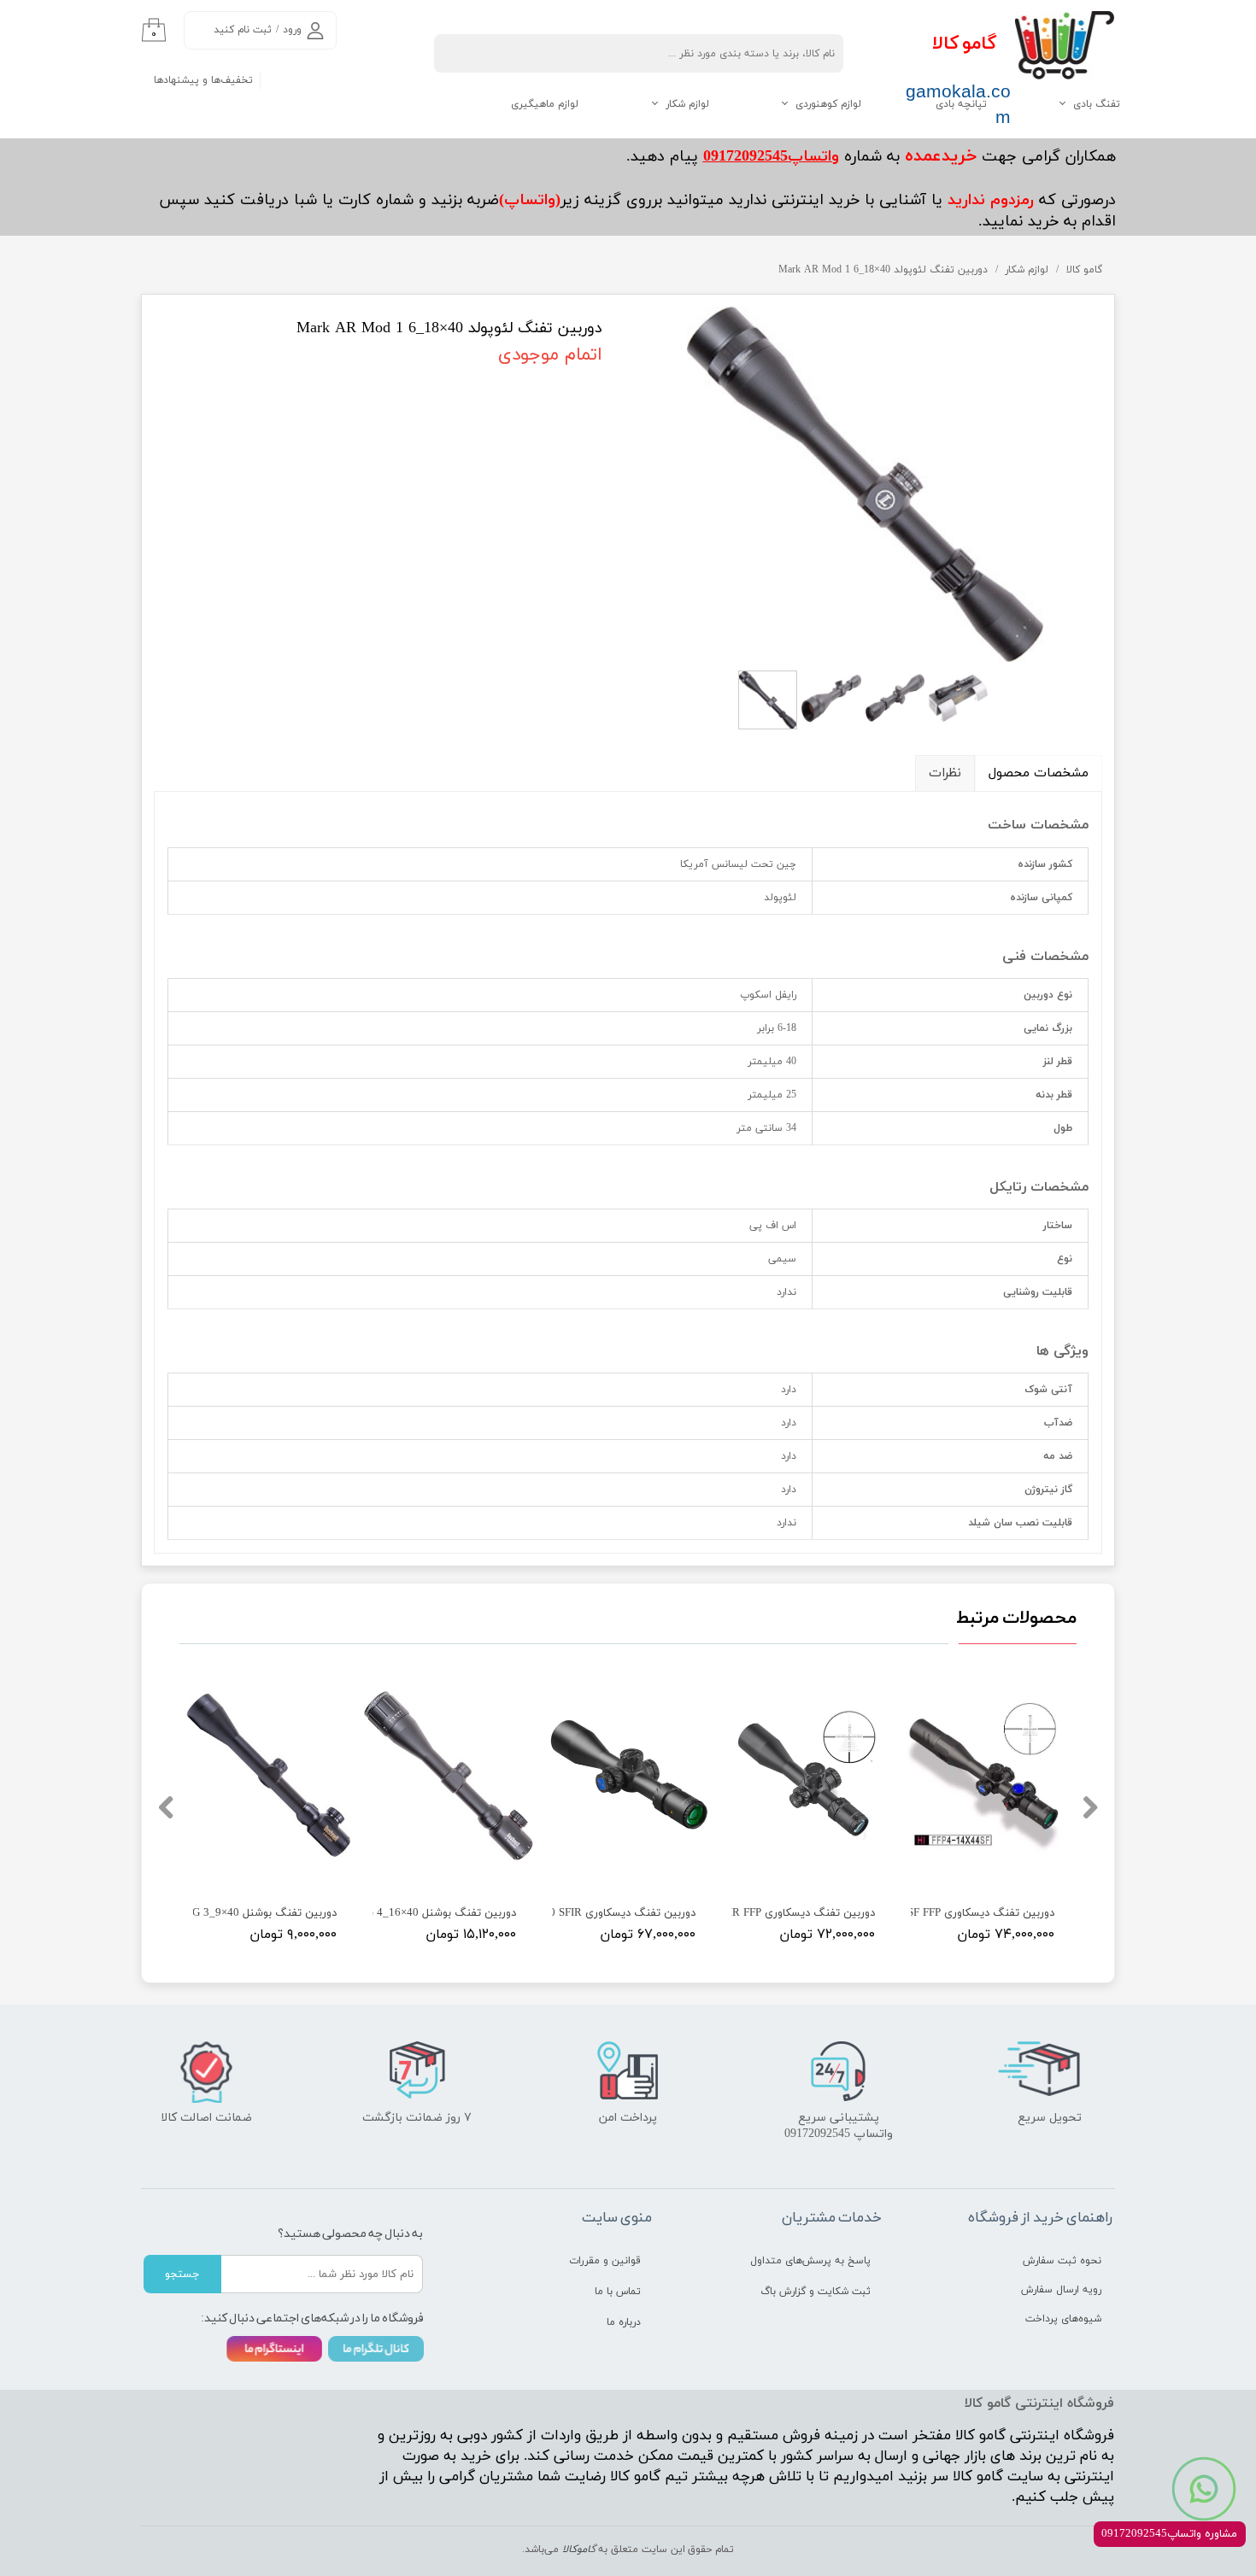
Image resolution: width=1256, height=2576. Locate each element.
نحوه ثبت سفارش (1062, 2261)
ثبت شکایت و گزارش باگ (816, 2292)
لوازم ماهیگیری (545, 104)
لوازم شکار (687, 104)
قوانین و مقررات (605, 2261)
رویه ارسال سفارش (1061, 2290)
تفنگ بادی (1097, 104)
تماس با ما (618, 2292)
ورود (292, 30)
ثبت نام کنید (243, 30)
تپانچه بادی (961, 104)
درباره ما (624, 2322)
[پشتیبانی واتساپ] (1204, 2489)
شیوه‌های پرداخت (1063, 2319)
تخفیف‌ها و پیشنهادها (203, 80)
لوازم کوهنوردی (828, 104)
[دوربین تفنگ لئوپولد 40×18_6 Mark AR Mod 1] (865, 484)
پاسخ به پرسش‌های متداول (810, 2261)
